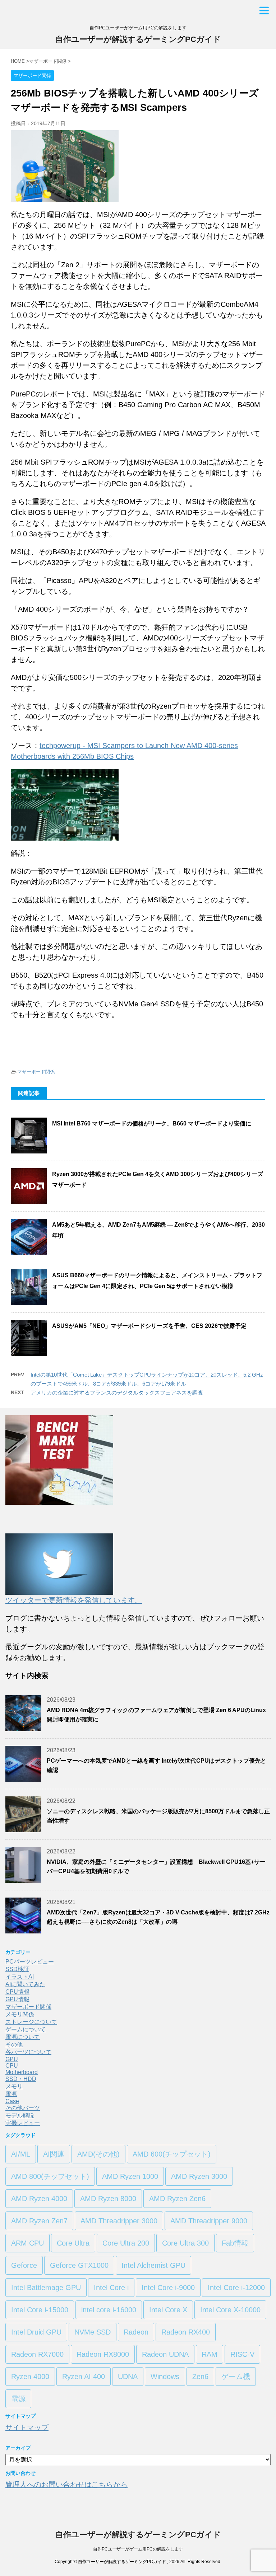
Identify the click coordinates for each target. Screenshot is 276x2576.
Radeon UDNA (165, 2354)
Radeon (136, 2332)
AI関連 (54, 2154)
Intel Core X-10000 (230, 2310)
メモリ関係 (20, 2014)
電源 (11, 2094)
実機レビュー (23, 2123)
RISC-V (242, 2354)
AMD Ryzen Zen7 (39, 2221)
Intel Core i (111, 2288)
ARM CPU (27, 2243)
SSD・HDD (21, 2079)
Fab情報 (235, 2243)
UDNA (128, 2377)
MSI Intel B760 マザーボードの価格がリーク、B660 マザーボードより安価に (152, 1124)
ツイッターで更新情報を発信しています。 (74, 1600)
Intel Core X (168, 2310)
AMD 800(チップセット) (50, 2176)
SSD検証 (17, 1969)
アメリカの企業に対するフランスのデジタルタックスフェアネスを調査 (117, 1393)
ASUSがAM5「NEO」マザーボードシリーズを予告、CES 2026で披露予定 (149, 1326)
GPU (12, 2059)
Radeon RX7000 (37, 2354)
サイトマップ (27, 2427)
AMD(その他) (98, 2154)
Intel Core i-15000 (40, 2310)
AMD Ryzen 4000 (39, 2199)
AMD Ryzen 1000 (130, 2176)
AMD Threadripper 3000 (119, 2221)
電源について (23, 2037)
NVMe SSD (93, 2332)
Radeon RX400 (186, 2332)
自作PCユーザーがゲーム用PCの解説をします (138, 2549)
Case (12, 2101)
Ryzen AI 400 (84, 2377)
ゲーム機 (236, 2377)
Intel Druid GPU (36, 2332)
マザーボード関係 (36, 1072)
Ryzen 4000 (30, 2377)
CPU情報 (17, 1992)
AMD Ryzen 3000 (199, 2176)
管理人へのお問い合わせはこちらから (66, 2485)
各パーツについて (28, 2052)
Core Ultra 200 (126, 2243)
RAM (210, 2354)
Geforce (24, 2265)
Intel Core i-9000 (168, 2288)
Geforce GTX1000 (79, 2265)
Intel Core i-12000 (236, 2288)
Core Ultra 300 (185, 2243)
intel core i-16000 (109, 2310)
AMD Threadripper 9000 (209, 2221)
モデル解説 (20, 2116)
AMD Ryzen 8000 (108, 2199)
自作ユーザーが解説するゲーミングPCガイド (138, 39)
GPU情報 (17, 1999)
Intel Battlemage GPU (46, 2288)
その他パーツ (23, 2108)
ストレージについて (31, 2022)
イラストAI (20, 1977)
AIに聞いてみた (25, 1984)
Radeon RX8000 (103, 2354)
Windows (165, 2377)
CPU (12, 2066)
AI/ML (21, 2154)
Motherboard (22, 2072)
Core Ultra (73, 2243)
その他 (14, 2044)
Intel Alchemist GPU (153, 2265)
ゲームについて (26, 2029)
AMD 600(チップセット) (172, 2154)
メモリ (14, 2086)
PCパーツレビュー (30, 1962)
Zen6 (200, 2377)
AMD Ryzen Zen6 (177, 2199)
